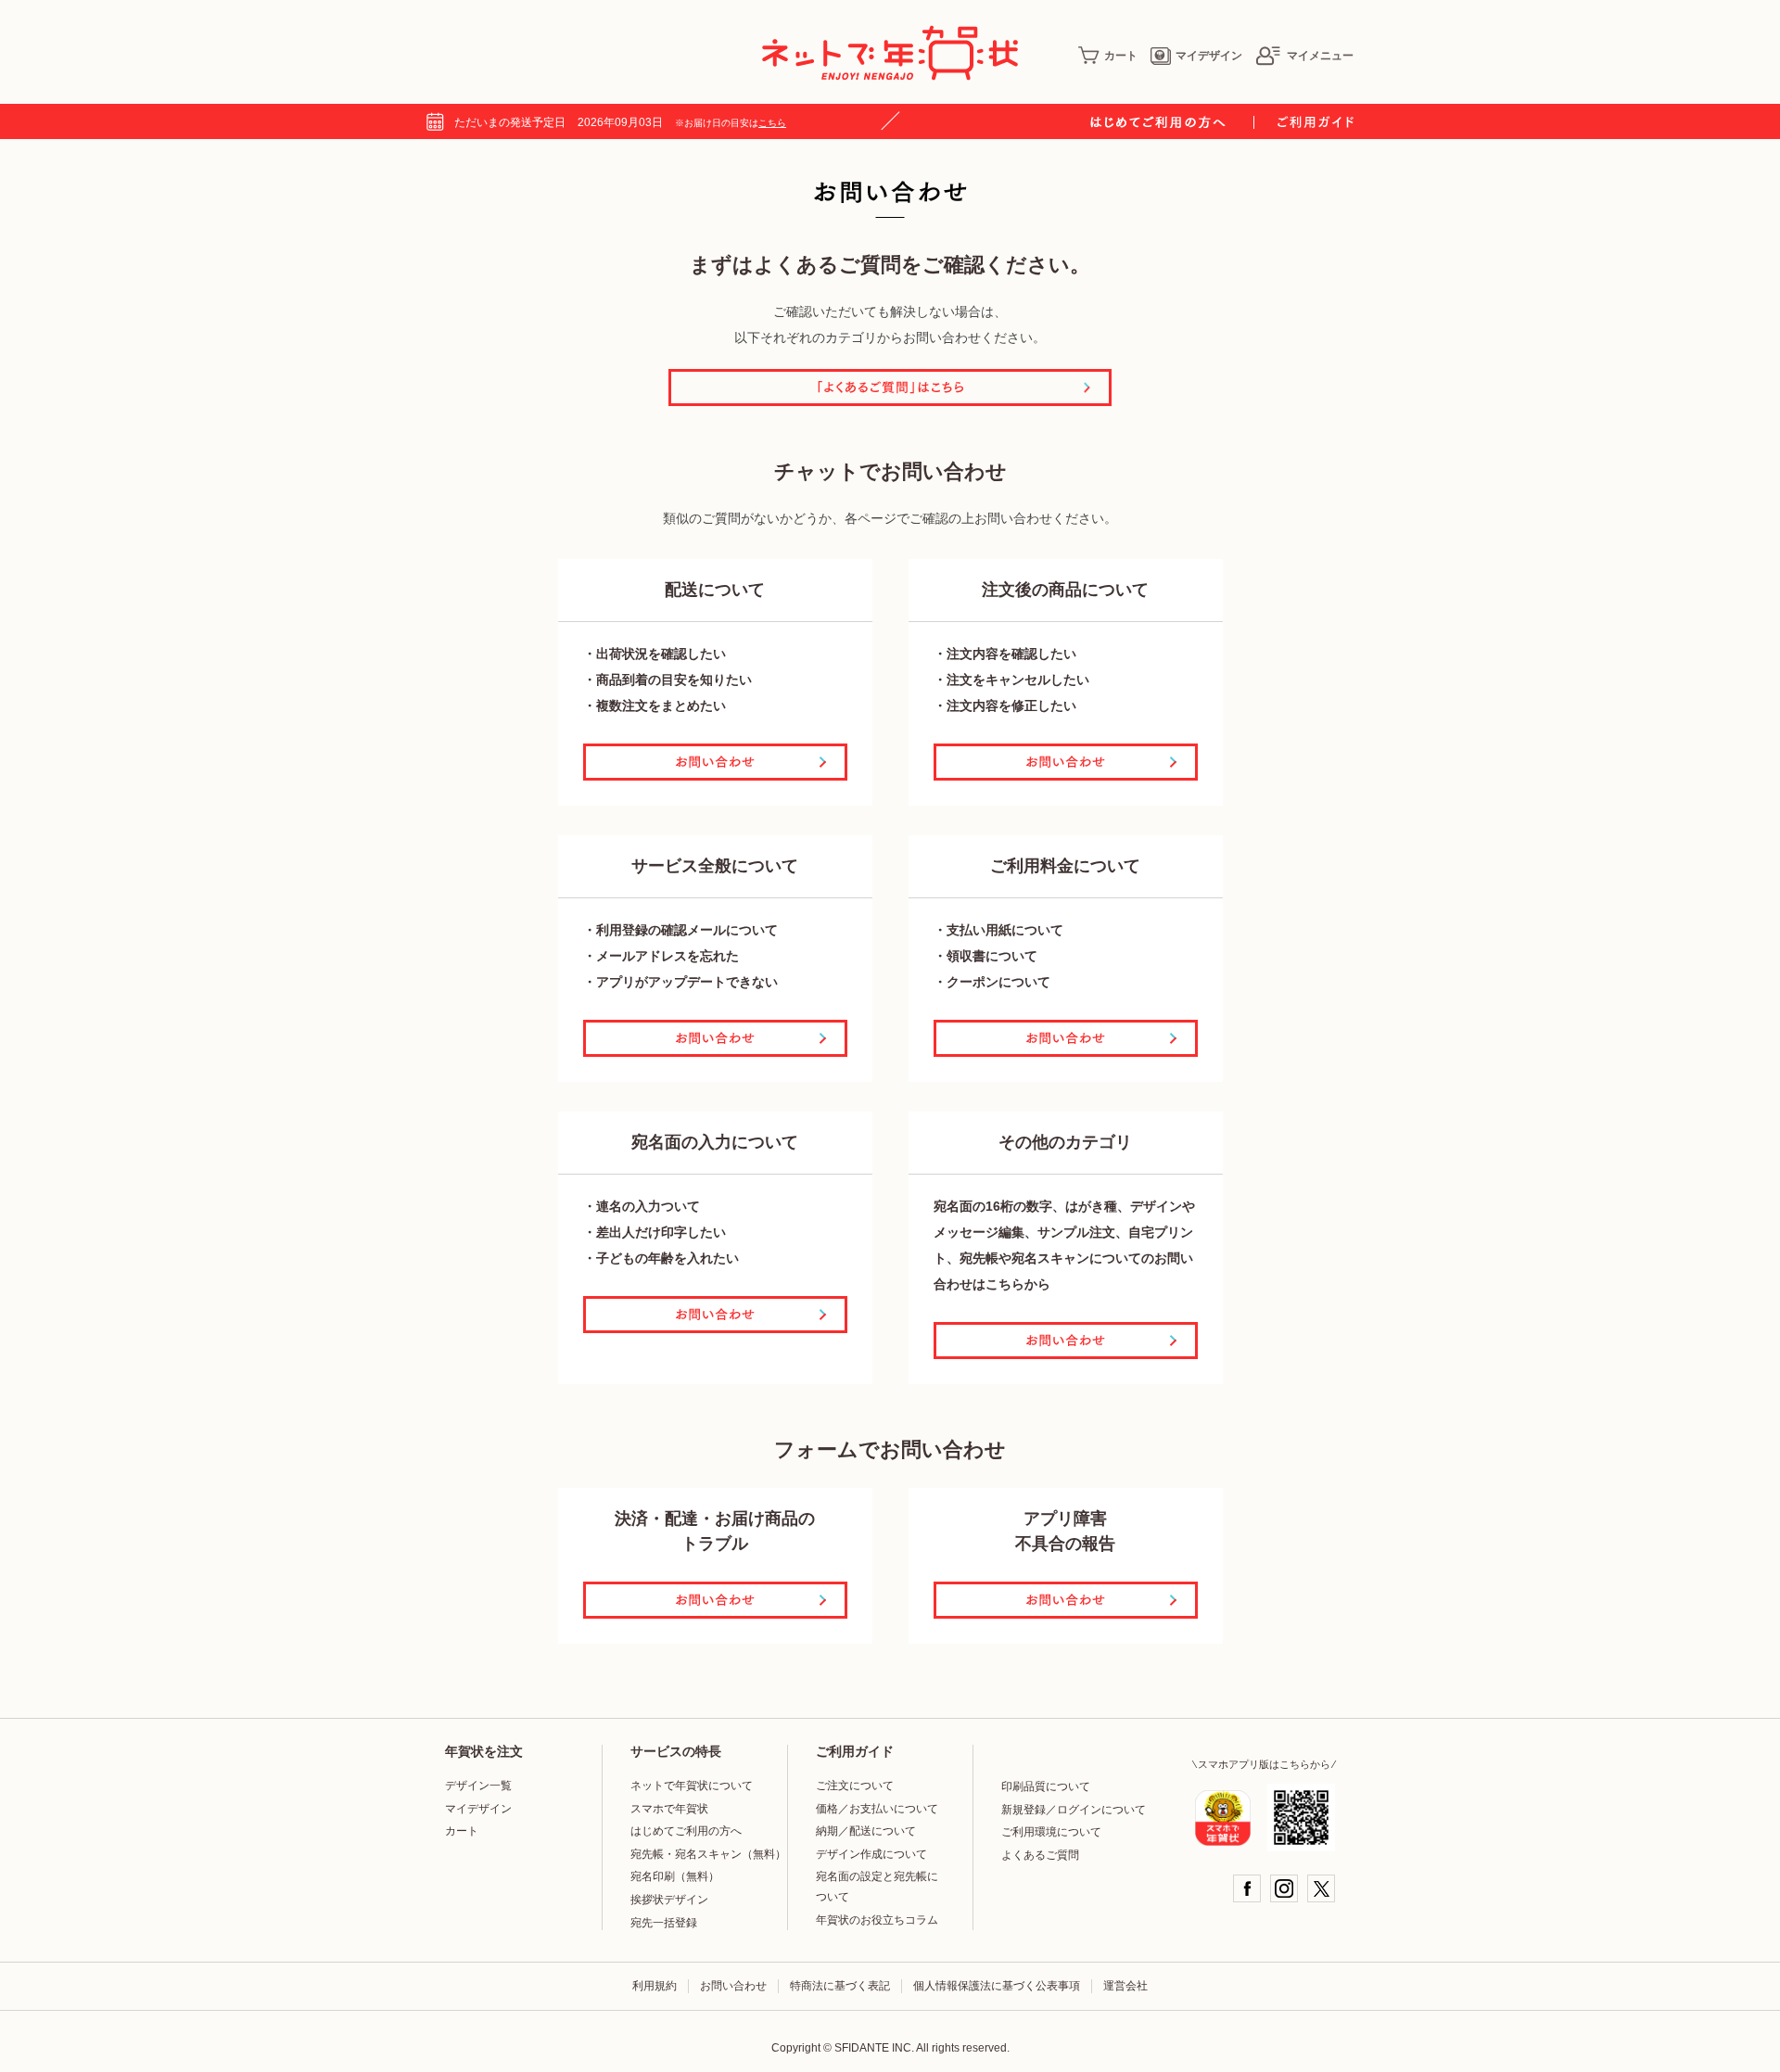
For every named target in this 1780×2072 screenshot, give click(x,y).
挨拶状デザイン (669, 1900)
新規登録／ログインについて (1074, 1810)
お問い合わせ (733, 1986)
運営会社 (1125, 1986)
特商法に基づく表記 (840, 1986)
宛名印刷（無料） (675, 1876)
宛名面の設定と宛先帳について (877, 1887)
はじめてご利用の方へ (686, 1831)
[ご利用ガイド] (1316, 122)
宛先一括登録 (664, 1923)
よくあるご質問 (1040, 1855)
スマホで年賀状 (669, 1809)
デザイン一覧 (478, 1786)
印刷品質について (1046, 1786)
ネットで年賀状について (692, 1786)
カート (1121, 56)
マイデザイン (1209, 56)
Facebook (1247, 1888)
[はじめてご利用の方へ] (1172, 122)
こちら (772, 123)
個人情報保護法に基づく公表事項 (997, 1986)
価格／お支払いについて (877, 1809)
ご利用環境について (1051, 1832)
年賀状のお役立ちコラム (877, 1920)
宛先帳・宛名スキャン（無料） (708, 1854)
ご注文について (855, 1786)
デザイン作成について (871, 1854)
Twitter (1321, 1888)
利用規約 (655, 1986)
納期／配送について (866, 1831)
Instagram (1284, 1888)
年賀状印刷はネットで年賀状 (890, 53)
